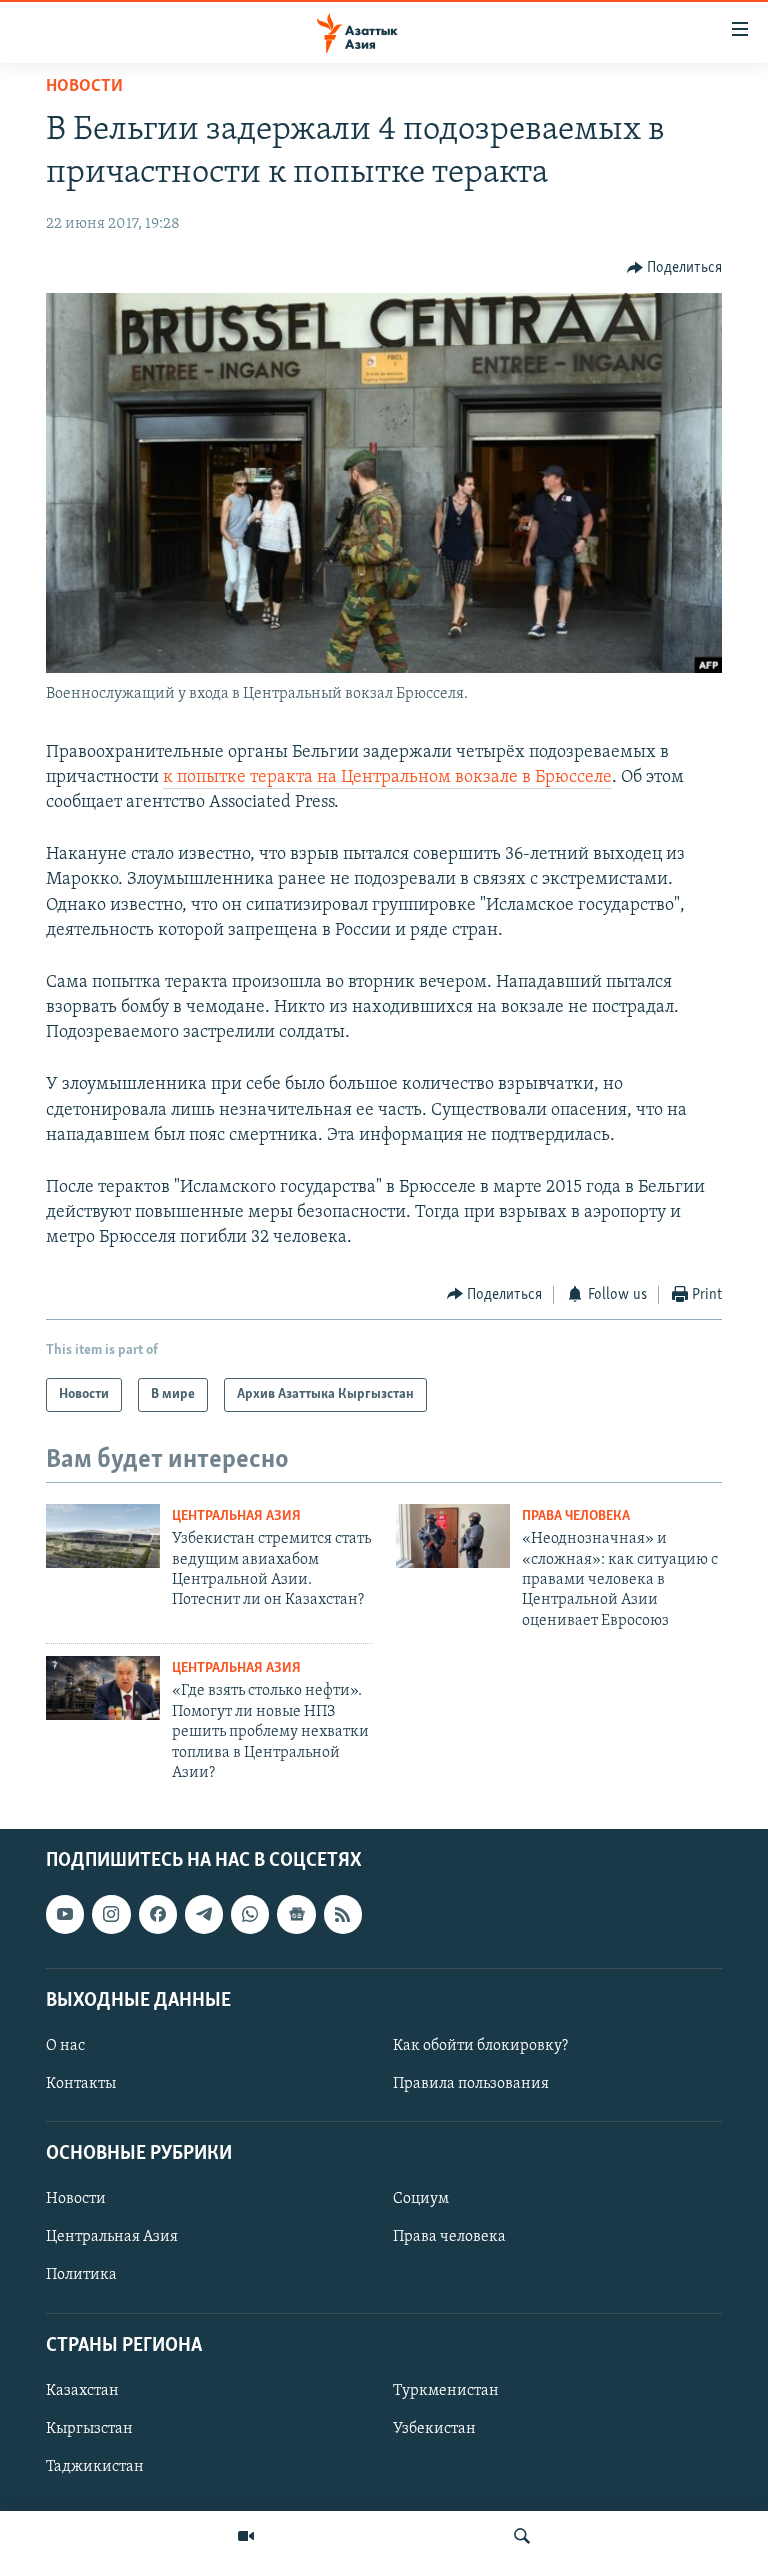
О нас (65, 2046)
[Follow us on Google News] (296, 1915)
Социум (421, 2200)
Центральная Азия (236, 1516)
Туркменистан (446, 2391)
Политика (81, 2276)
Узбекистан (434, 2429)
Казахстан (82, 2391)
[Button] (675, 268)
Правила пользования (471, 2084)
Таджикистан (95, 2467)
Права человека (576, 1516)
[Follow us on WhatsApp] (250, 1915)
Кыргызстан (89, 2429)
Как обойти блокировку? (480, 2046)
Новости (84, 87)
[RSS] (343, 1915)
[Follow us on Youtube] (65, 1915)
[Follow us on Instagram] (111, 1915)
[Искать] (522, 2536)
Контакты (81, 2084)
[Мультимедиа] (246, 2536)
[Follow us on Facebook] (158, 1915)
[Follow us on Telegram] (204, 1915)
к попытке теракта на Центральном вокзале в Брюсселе (387, 778)
